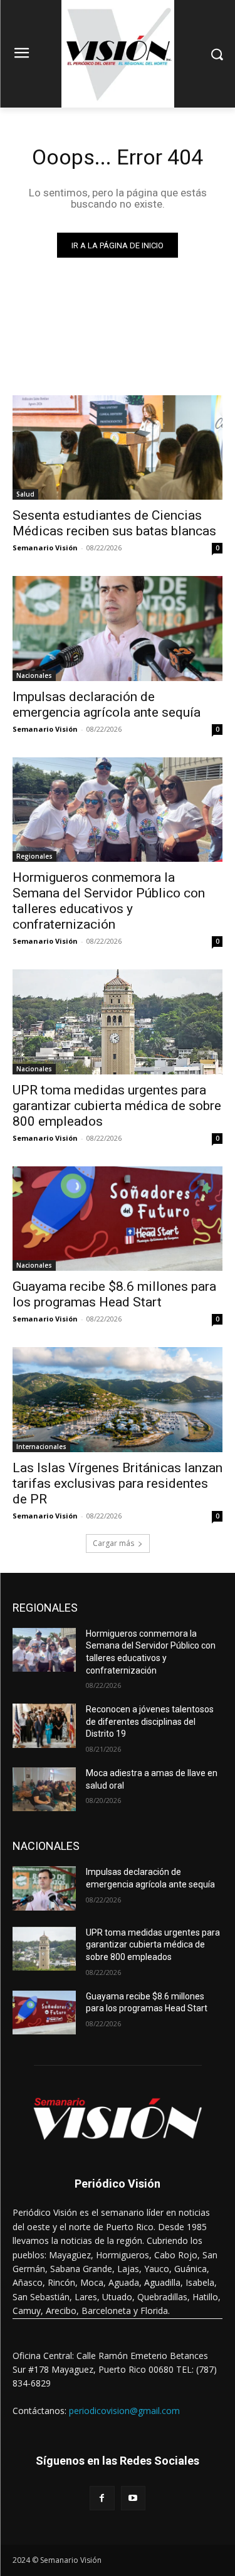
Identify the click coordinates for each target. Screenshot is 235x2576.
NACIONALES (46, 1846)
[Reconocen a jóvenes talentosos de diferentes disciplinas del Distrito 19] (44, 1725)
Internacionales (41, 1447)
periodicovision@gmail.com (124, 2411)
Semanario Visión (45, 548)
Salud (25, 494)
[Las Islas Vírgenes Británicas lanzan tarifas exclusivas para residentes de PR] (118, 1400)
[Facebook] (102, 2498)
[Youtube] (133, 2498)
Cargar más (113, 1543)
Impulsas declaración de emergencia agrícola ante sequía (107, 705)
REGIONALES (45, 1608)
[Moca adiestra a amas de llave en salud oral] (44, 1789)
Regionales (34, 856)
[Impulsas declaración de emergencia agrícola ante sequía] (118, 629)
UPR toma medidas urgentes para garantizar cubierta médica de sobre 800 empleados (117, 1106)
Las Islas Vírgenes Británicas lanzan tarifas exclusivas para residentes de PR (118, 1483)
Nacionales (34, 675)
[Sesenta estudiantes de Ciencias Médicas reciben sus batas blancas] (118, 448)
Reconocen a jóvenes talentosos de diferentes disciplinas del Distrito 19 (150, 1721)
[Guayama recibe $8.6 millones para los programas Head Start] (118, 1219)
